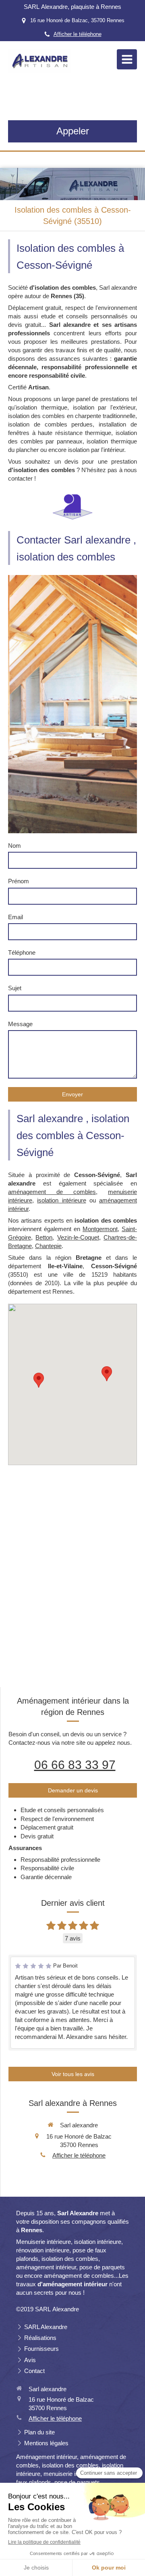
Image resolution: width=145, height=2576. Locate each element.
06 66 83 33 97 (75, 1765)
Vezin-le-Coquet (78, 1237)
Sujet (15, 988)
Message (20, 1024)
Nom (14, 846)
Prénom (19, 881)
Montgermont (100, 1229)
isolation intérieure (61, 1200)
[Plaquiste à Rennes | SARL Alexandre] (39, 61)
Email (16, 917)
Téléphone (22, 952)
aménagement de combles (52, 1192)
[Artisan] (72, 507)
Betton (44, 1237)
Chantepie (48, 1246)
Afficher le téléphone (78, 34)
